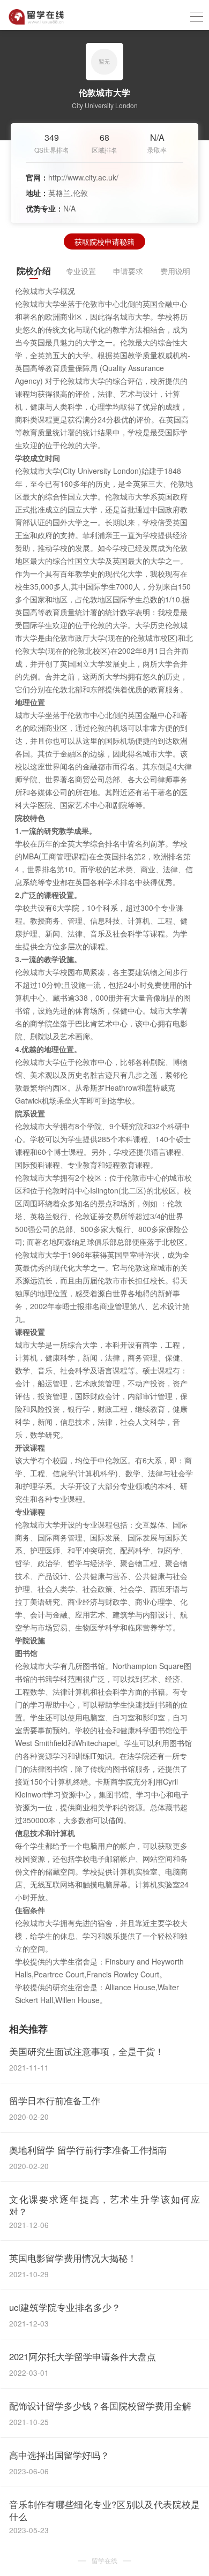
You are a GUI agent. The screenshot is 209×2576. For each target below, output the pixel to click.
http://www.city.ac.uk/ (83, 177)
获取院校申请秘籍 (104, 241)
